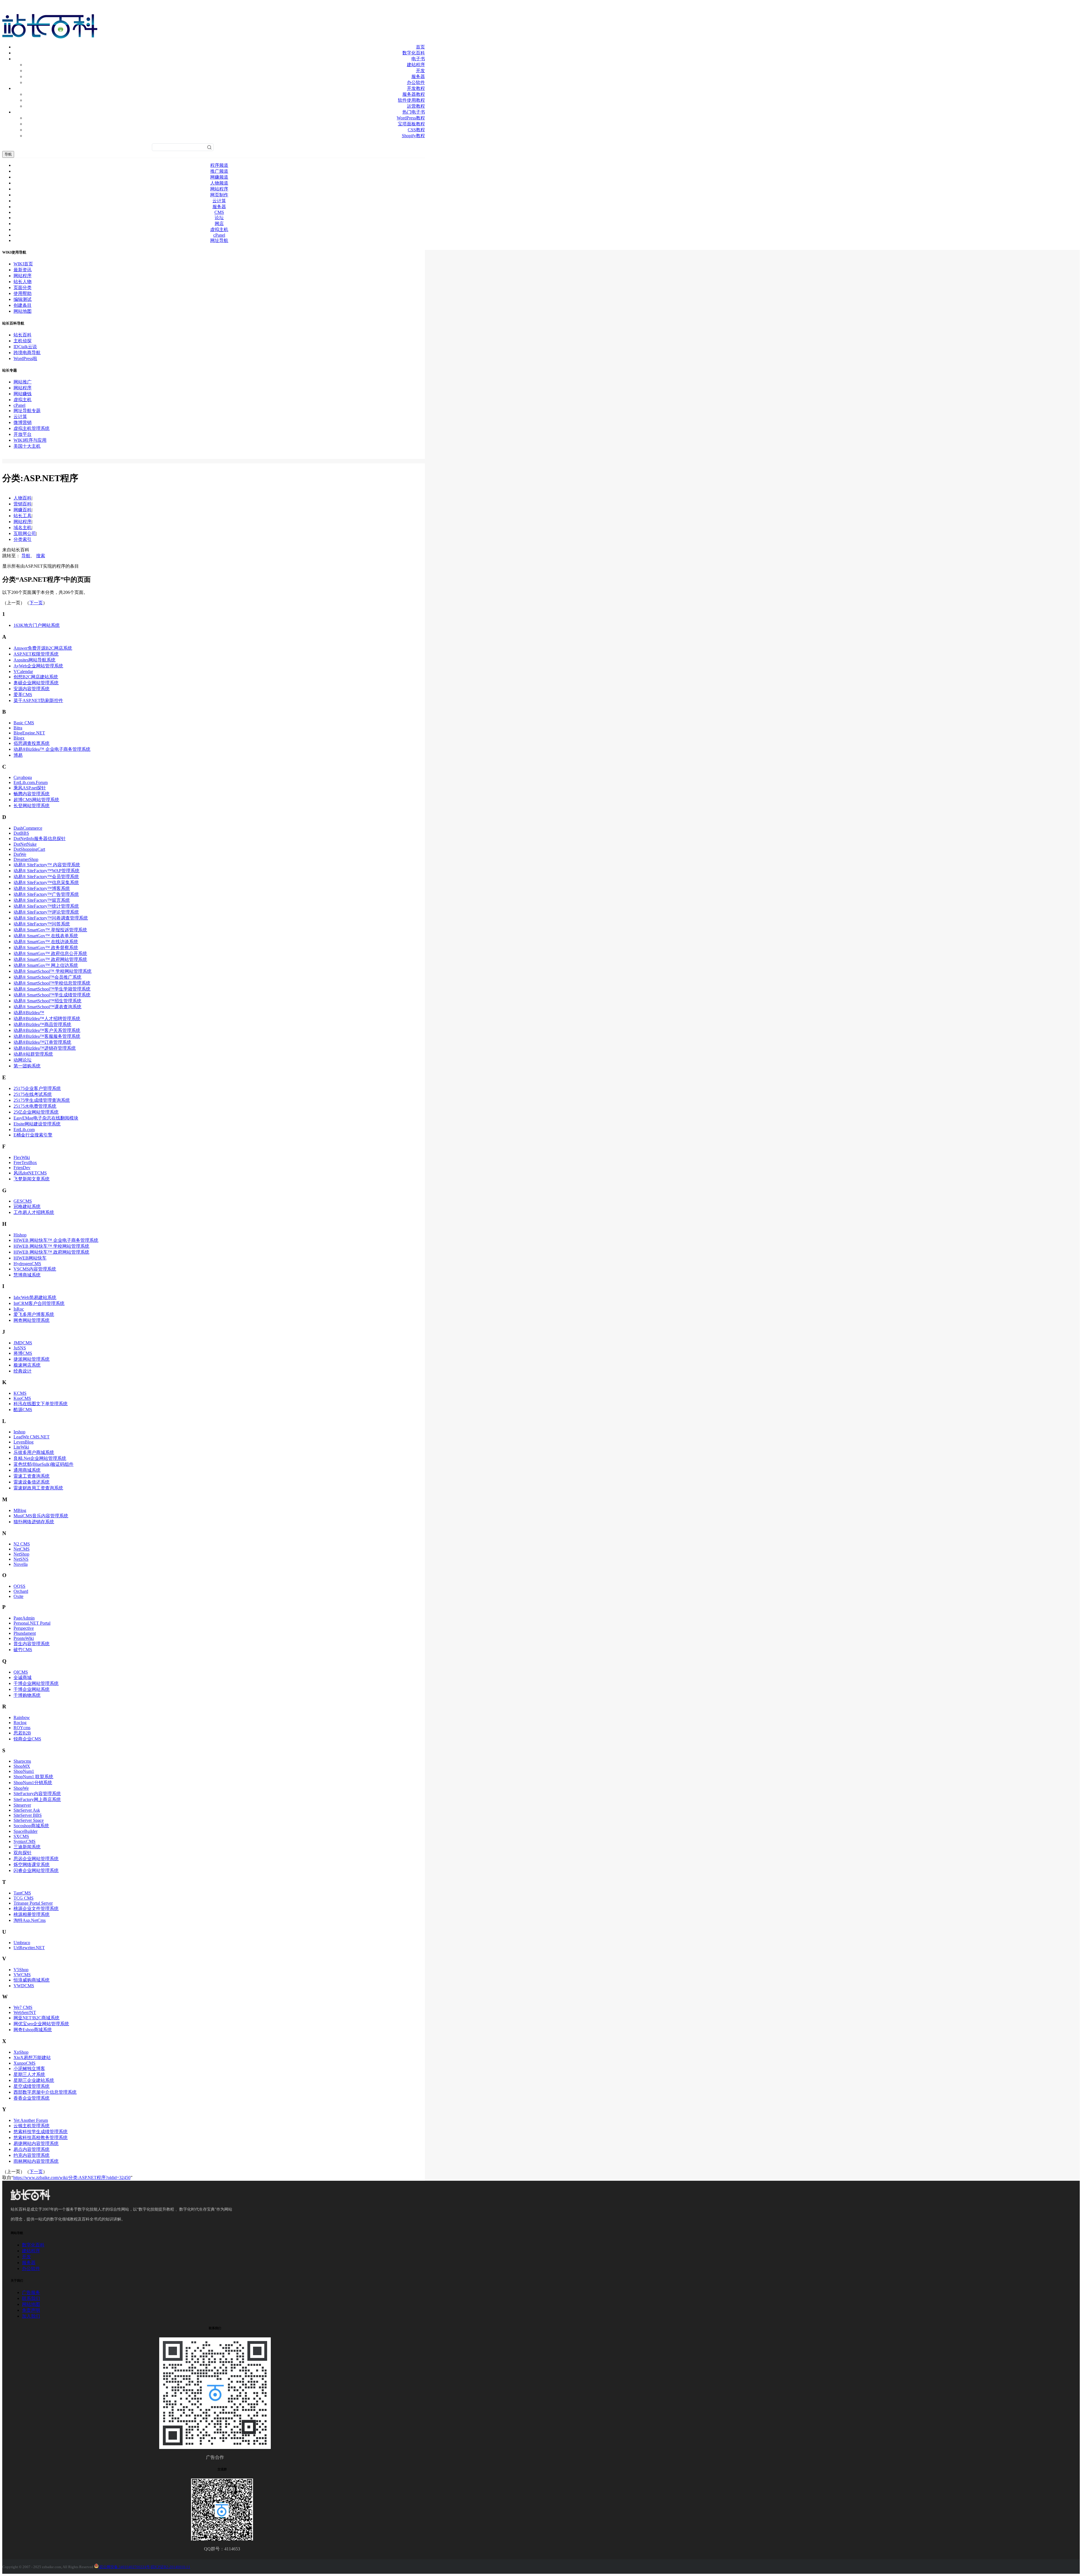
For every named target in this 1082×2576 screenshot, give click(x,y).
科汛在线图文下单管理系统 (41, 1404)
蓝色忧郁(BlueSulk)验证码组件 (44, 1464)
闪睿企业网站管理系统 (36, 1870)
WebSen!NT (25, 2012)
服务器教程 (414, 94)
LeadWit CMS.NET (32, 1437)
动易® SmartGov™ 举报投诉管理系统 (50, 930)
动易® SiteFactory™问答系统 (42, 924)
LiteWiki (21, 1447)
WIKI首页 (23, 264)
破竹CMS (23, 1650)
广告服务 (31, 2292)
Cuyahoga (23, 777)
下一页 (36, 603)
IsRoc (19, 1309)
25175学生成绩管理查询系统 (42, 1100)
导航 (8, 154)
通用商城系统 (27, 1470)
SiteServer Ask (27, 1810)
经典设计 (23, 1371)
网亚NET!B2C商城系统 (36, 2018)
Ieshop (19, 1432)
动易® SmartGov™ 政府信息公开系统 (50, 953)
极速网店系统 (27, 1365)
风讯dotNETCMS (30, 1173)
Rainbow (22, 1717)
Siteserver (22, 1805)
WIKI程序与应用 (30, 440)
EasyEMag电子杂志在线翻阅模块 (46, 1118)
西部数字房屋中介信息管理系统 (45, 2092)
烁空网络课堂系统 (32, 1865)
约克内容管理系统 (32, 2155)
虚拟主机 (219, 229)
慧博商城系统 (27, 1275)
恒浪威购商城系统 (32, 1980)
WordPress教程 (411, 118)
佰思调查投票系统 (32, 743)
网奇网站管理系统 (32, 1320)
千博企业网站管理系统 (36, 1683)
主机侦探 (23, 341)
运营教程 (416, 106)
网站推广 (23, 382)
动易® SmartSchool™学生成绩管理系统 (52, 995)
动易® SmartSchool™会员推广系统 (47, 977)
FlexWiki (22, 1157)
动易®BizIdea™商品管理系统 (42, 1024)
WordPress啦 (25, 358)
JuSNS (20, 1348)
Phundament (25, 1633)
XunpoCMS (25, 2063)
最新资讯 (23, 270)
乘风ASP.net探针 (30, 788)
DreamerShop (26, 859)
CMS (219, 212)
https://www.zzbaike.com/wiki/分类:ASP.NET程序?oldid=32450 (72, 2178)
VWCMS (22, 1975)
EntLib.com (24, 1130)
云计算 (219, 201)
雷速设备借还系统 (32, 1482)
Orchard (21, 1591)
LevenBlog (24, 1442)
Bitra (18, 728)
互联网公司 (25, 533)
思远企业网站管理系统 (36, 1859)
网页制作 (219, 195)
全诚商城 (23, 1677)
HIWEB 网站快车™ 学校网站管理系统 (51, 1246)
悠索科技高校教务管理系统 (41, 2138)
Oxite (18, 1596)
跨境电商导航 (27, 353)
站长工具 (23, 516)
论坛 (219, 218)
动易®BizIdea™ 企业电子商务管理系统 (52, 749)
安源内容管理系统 (32, 689)
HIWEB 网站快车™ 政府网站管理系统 (51, 1252)
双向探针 (23, 1853)
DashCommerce (28, 828)
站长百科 (23, 335)
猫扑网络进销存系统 (34, 1522)
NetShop (21, 1554)
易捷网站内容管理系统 (36, 2143)
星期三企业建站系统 (34, 2080)
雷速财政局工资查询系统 (38, 1488)
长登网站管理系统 (32, 806)
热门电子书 (414, 112)
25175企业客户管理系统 (37, 1088)
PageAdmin (24, 1618)
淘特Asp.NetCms (30, 1920)
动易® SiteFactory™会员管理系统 (46, 877)
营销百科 (23, 504)
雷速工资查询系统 (32, 1476)
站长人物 (23, 282)
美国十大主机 (27, 446)
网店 (219, 224)
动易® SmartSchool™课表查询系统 (47, 1007)
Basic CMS (24, 723)
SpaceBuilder (26, 1831)
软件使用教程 (411, 100)
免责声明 (31, 2310)
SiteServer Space (29, 1820)
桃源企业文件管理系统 (36, 1908)
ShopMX (22, 1766)
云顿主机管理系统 (32, 2126)
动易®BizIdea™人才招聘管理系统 (47, 1019)
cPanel (219, 235)
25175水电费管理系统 (35, 1106)
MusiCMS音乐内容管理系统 (41, 1516)
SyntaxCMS (25, 1841)
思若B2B (22, 1733)
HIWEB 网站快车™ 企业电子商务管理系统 (56, 1240)
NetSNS (21, 1559)
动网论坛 (23, 1060)
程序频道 (219, 165)
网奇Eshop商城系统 (33, 2030)
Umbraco (22, 1943)
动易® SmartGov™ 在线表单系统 (46, 936)
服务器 (418, 76)
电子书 (418, 59)
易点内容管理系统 (32, 2149)
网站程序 (219, 189)
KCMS (20, 1393)
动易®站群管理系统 (33, 1054)
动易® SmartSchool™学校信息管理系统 (52, 983)
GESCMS (23, 1201)
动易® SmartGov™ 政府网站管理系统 (50, 959)
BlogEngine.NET (29, 733)
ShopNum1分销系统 (33, 1783)
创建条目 (23, 305)
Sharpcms (22, 1761)
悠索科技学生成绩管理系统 (41, 2132)
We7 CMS (23, 2007)
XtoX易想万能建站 (32, 2058)
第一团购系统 (27, 1066)
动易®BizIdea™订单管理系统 (42, 1042)
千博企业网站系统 (32, 1689)
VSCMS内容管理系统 (35, 1269)
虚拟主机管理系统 (32, 428)
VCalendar (23, 671)
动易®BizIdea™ (29, 1013)
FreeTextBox (25, 1162)
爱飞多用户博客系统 (34, 1314)
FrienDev (22, 1168)
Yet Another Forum (31, 2120)
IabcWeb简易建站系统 (35, 1297)
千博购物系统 (27, 1695)
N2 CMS (22, 1544)
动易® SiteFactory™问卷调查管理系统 (51, 918)
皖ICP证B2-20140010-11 (170, 2567)
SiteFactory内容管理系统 (37, 1794)
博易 (18, 755)
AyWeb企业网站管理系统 (38, 666)
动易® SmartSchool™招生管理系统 (47, 1001)
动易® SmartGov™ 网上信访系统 (46, 965)
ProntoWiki (24, 1638)
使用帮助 (23, 293)
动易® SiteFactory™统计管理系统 (46, 906)
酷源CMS (23, 1410)
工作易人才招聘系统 (34, 1212)
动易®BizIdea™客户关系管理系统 (47, 1030)
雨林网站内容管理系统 (36, 2161)
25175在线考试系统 (33, 1094)
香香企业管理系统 (32, 2098)
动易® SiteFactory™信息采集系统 (46, 882)
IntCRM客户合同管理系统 (39, 1303)
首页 (420, 47)
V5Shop (21, 1970)
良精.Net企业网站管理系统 (40, 1458)
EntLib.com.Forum (31, 782)
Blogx (19, 738)
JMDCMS (23, 1343)
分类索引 (23, 539)
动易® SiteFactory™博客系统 (42, 888)
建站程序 (416, 65)
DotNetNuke (25, 844)
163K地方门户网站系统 (37, 625)
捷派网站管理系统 (32, 1359)
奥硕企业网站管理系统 (36, 683)
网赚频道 (219, 177)
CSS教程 (416, 130)
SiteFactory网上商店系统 (37, 1799)
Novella (21, 1564)
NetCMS (22, 1549)
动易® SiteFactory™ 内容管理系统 (47, 865)
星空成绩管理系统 (32, 2086)
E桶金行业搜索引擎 (33, 1135)
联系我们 (31, 2298)
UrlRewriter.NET (29, 1948)
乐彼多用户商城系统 (34, 1452)
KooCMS (22, 1398)
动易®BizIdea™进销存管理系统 (45, 1048)
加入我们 (31, 2316)
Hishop (20, 1235)
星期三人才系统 (29, 2074)
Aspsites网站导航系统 (35, 660)
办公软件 (416, 82)
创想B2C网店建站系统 (36, 677)
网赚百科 (23, 510)
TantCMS (22, 1893)
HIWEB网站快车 (30, 1258)
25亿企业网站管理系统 (36, 1112)
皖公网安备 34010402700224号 (124, 2567)
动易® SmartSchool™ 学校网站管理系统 (53, 971)
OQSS (19, 1586)
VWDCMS (24, 1986)
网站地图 (23, 311)
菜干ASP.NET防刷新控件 (38, 700)
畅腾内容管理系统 (32, 794)
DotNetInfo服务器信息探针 (40, 839)
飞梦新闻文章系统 (32, 1179)
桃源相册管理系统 (32, 1914)
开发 (420, 71)
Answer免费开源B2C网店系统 (43, 648)
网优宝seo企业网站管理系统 (41, 2024)
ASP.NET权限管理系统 (36, 654)
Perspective (24, 1628)
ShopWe (21, 1788)
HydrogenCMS (27, 1264)
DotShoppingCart (29, 849)
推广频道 (219, 171)
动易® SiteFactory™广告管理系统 (46, 894)
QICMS (21, 1672)
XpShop (21, 2052)
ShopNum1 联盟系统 (33, 1777)
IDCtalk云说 (25, 347)
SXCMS (21, 1836)
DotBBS (21, 833)
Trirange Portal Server (33, 1903)
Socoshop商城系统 (31, 1826)
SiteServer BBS (28, 1815)
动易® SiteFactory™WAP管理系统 (46, 871)
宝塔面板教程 (411, 124)
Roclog (20, 1723)
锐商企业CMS (27, 1739)
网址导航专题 (27, 411)
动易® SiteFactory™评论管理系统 (46, 912)
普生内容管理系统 (32, 1644)
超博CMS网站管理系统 (36, 800)
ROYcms (22, 1728)
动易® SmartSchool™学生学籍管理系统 (52, 989)
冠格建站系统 (27, 1206)
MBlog (20, 1510)
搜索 (41, 556)
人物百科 (23, 498)
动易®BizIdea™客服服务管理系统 (47, 1036)
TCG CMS (24, 1898)
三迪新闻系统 (27, 1847)
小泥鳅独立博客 (29, 2068)
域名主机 (23, 528)
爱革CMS (23, 695)
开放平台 (23, 434)
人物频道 (219, 183)
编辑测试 (23, 299)
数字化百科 (414, 53)
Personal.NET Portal (32, 1623)
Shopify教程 (413, 136)
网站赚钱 (23, 394)
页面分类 (23, 287)
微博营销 (23, 422)
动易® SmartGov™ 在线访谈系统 (46, 942)
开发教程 (416, 88)
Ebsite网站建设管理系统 (37, 1124)
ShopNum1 (24, 1771)
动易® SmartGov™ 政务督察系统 (46, 948)
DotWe (20, 854)
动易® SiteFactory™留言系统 (42, 900)
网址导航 (219, 240)
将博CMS (23, 1353)
